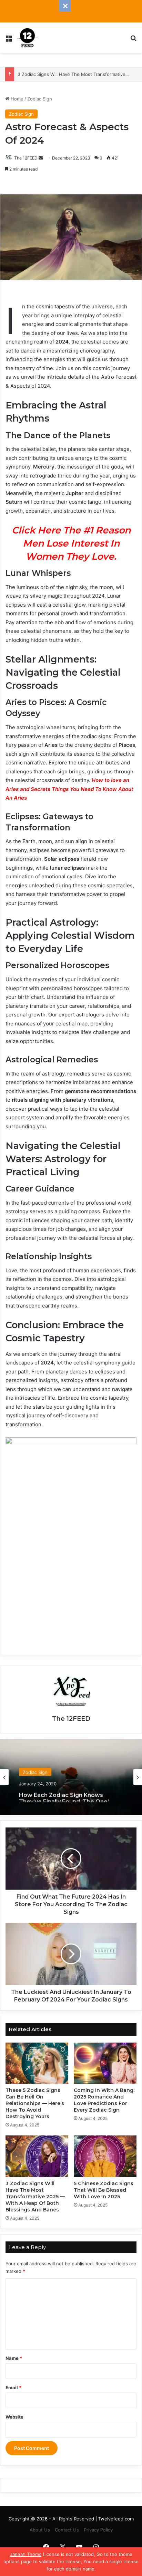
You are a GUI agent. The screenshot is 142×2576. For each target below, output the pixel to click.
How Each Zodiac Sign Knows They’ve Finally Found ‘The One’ (64, 1795)
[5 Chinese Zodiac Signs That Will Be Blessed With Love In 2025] (105, 2156)
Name (14, 2358)
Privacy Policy (98, 2530)
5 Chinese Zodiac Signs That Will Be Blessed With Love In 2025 (104, 2190)
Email (13, 2387)
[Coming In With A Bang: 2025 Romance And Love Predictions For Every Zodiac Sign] (105, 2063)
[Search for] (133, 40)
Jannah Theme (26, 2554)
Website (14, 2417)
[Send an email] (41, 158)
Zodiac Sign (40, 99)
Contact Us (67, 2530)
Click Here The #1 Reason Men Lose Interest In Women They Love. (71, 543)
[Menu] (9, 40)
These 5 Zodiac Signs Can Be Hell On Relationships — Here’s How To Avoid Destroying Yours (35, 2103)
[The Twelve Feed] (28, 38)
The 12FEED (26, 158)
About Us (40, 2530)
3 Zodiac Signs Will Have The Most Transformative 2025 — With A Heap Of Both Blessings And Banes (35, 2197)
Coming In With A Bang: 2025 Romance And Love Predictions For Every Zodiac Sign (104, 2100)
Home (16, 99)
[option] (71, 1777)
